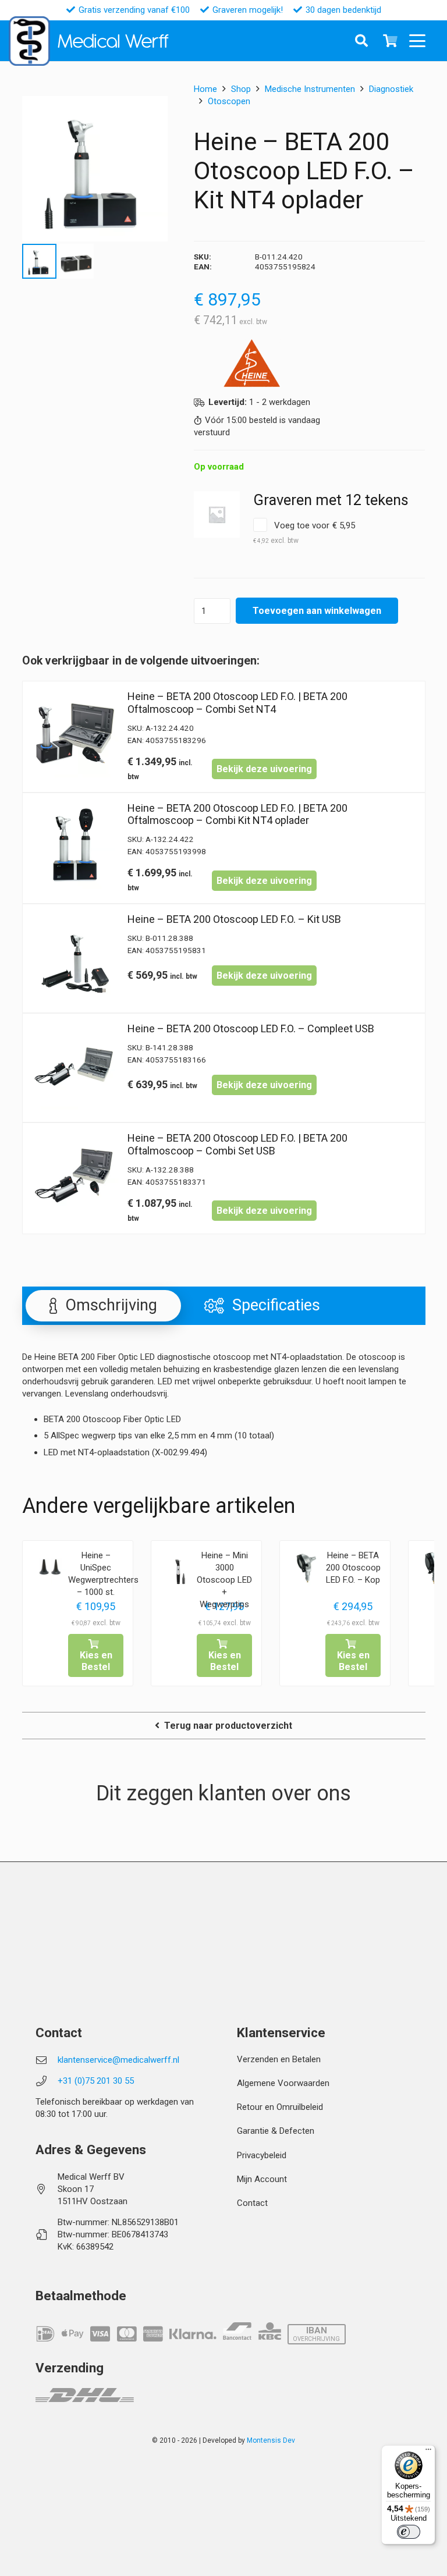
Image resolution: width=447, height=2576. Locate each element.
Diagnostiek (391, 89)
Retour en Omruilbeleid (280, 2107)
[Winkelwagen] (391, 41)
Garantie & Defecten (276, 2131)
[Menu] (428, 2452)
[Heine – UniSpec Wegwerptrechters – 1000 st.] (50, 1568)
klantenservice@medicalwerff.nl (118, 2060)
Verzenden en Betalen (279, 2059)
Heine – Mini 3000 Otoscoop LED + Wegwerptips (224, 1580)
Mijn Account (262, 2179)
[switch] (409, 2532)
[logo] (29, 41)
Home (205, 89)
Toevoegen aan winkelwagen (317, 611)
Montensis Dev (271, 2440)
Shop (241, 89)
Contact (252, 2203)
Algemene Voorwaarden (283, 2083)
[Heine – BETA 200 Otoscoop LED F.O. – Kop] (307, 1568)
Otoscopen (229, 101)
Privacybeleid (262, 2155)
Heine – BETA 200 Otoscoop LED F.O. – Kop (353, 1568)
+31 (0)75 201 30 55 (96, 2081)
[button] (421, 41)
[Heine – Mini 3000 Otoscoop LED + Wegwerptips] (179, 1568)
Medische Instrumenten (310, 89)
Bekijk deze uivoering (264, 769)
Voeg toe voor (304, 532)
